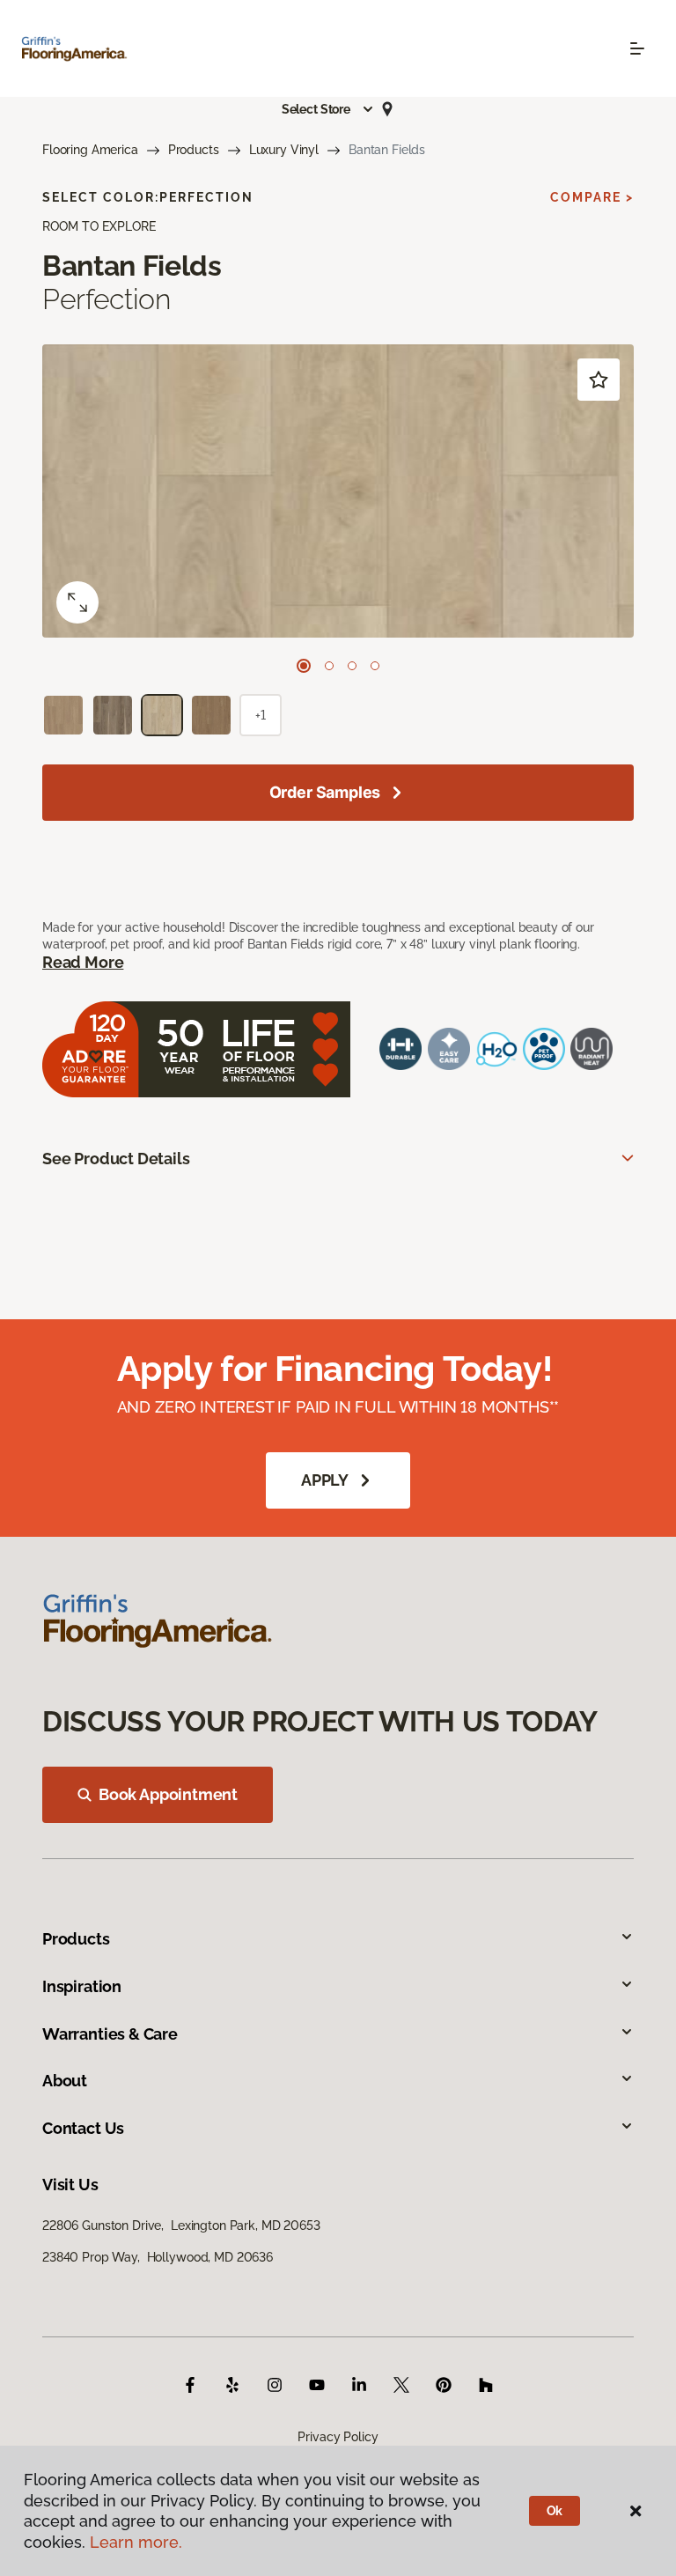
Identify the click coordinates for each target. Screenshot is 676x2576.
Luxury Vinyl (284, 150)
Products (194, 150)
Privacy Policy (338, 2437)
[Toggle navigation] (637, 48)
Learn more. (136, 2542)
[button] (328, 109)
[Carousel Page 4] (375, 666)
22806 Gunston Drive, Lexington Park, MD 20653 (181, 2225)
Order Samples (325, 792)
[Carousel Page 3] (352, 666)
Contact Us (83, 2128)
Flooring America (90, 150)
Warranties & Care (110, 2034)
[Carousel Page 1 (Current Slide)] (304, 666)
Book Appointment (168, 1794)
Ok (555, 2511)
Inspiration (82, 1986)
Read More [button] (83, 962)
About (65, 2081)
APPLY (325, 1480)
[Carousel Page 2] (329, 666)
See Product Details (116, 1159)
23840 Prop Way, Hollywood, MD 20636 (158, 2257)
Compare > (592, 197)
